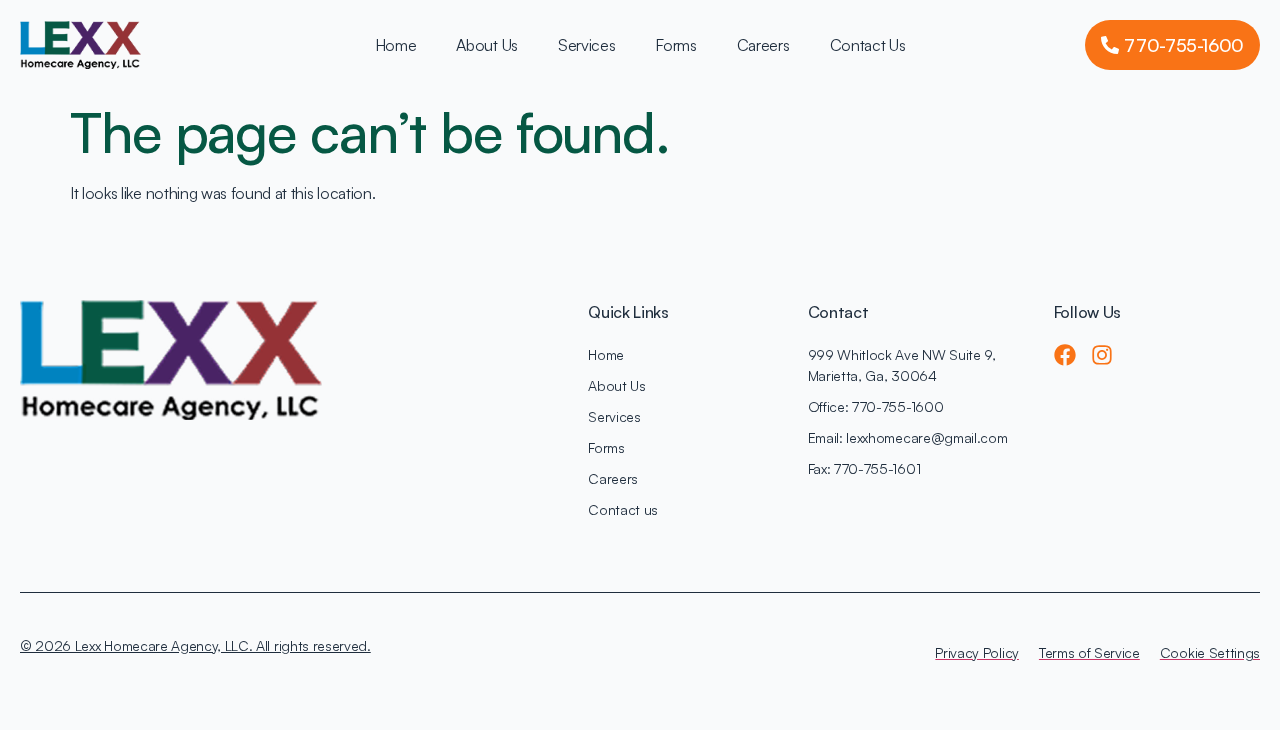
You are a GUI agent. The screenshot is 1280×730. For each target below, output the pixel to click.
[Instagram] (1102, 355)
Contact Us (868, 45)
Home (396, 45)
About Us (486, 45)
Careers (763, 45)
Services (586, 45)
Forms (675, 45)
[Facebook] (1065, 355)
